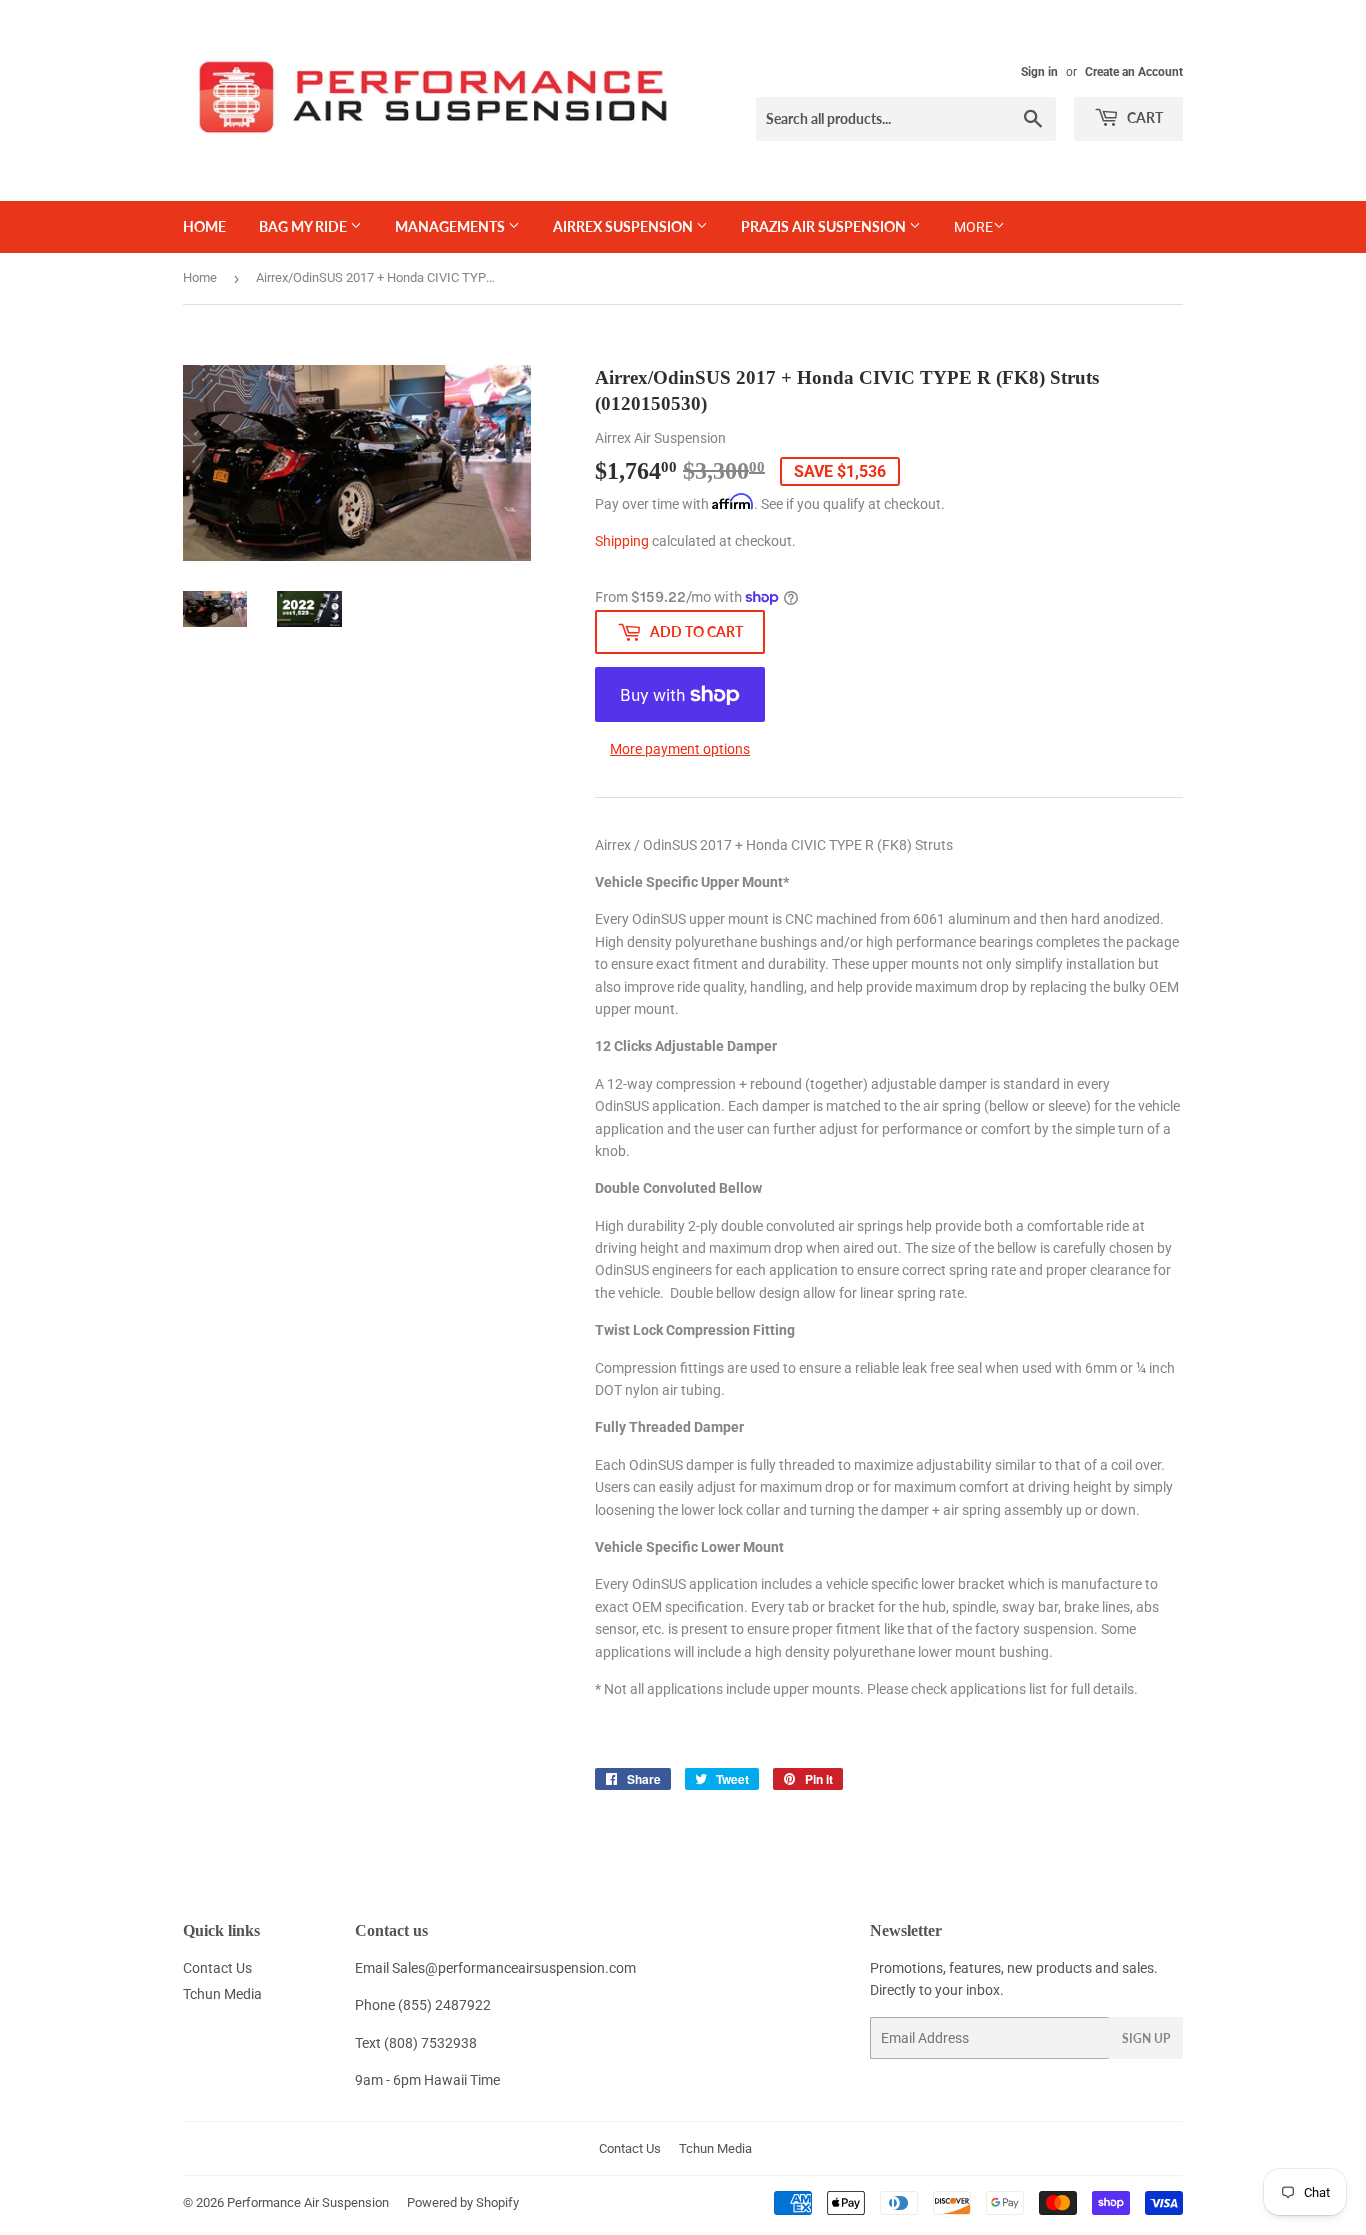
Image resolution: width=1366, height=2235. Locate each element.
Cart (1143, 117)
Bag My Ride (304, 226)
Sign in (1039, 72)
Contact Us (217, 1968)
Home (204, 226)
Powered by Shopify (463, 2202)
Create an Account (1134, 72)
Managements (451, 226)
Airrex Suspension (624, 226)
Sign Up (1146, 2038)
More (973, 227)
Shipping (622, 541)
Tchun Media (222, 1994)
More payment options (680, 749)
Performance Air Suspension (308, 2202)
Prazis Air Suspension (825, 226)
